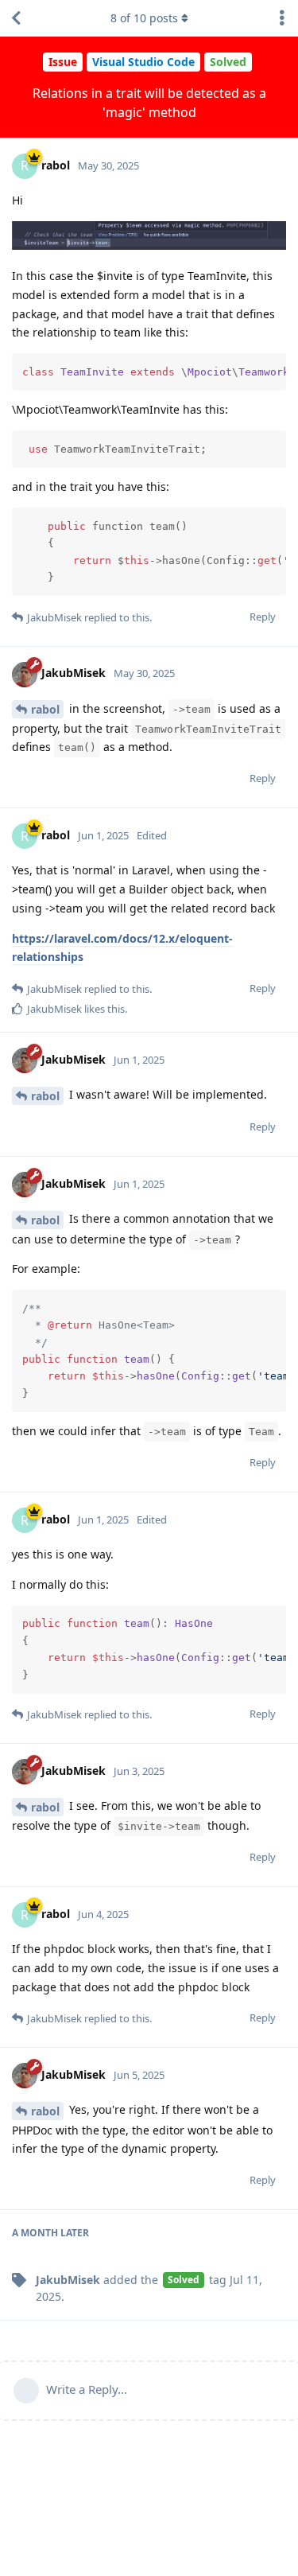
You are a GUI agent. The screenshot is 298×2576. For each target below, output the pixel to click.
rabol (45, 709)
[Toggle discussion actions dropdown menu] (282, 18)
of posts (144, 18)
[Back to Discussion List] (16, 18)
